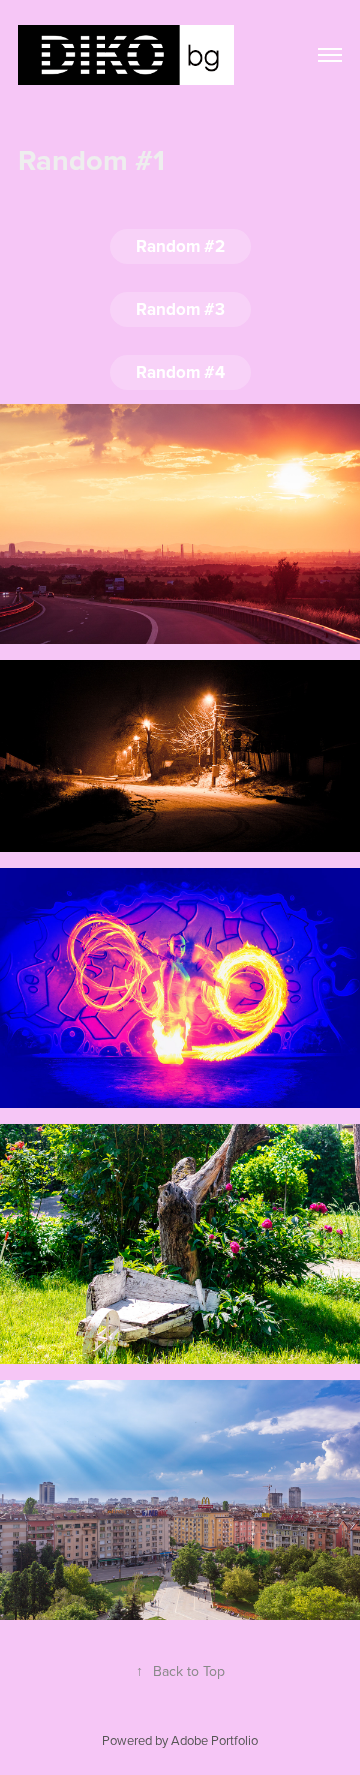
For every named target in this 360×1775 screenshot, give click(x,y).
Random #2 (180, 246)
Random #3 (180, 309)
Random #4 (180, 372)
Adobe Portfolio (214, 1740)
